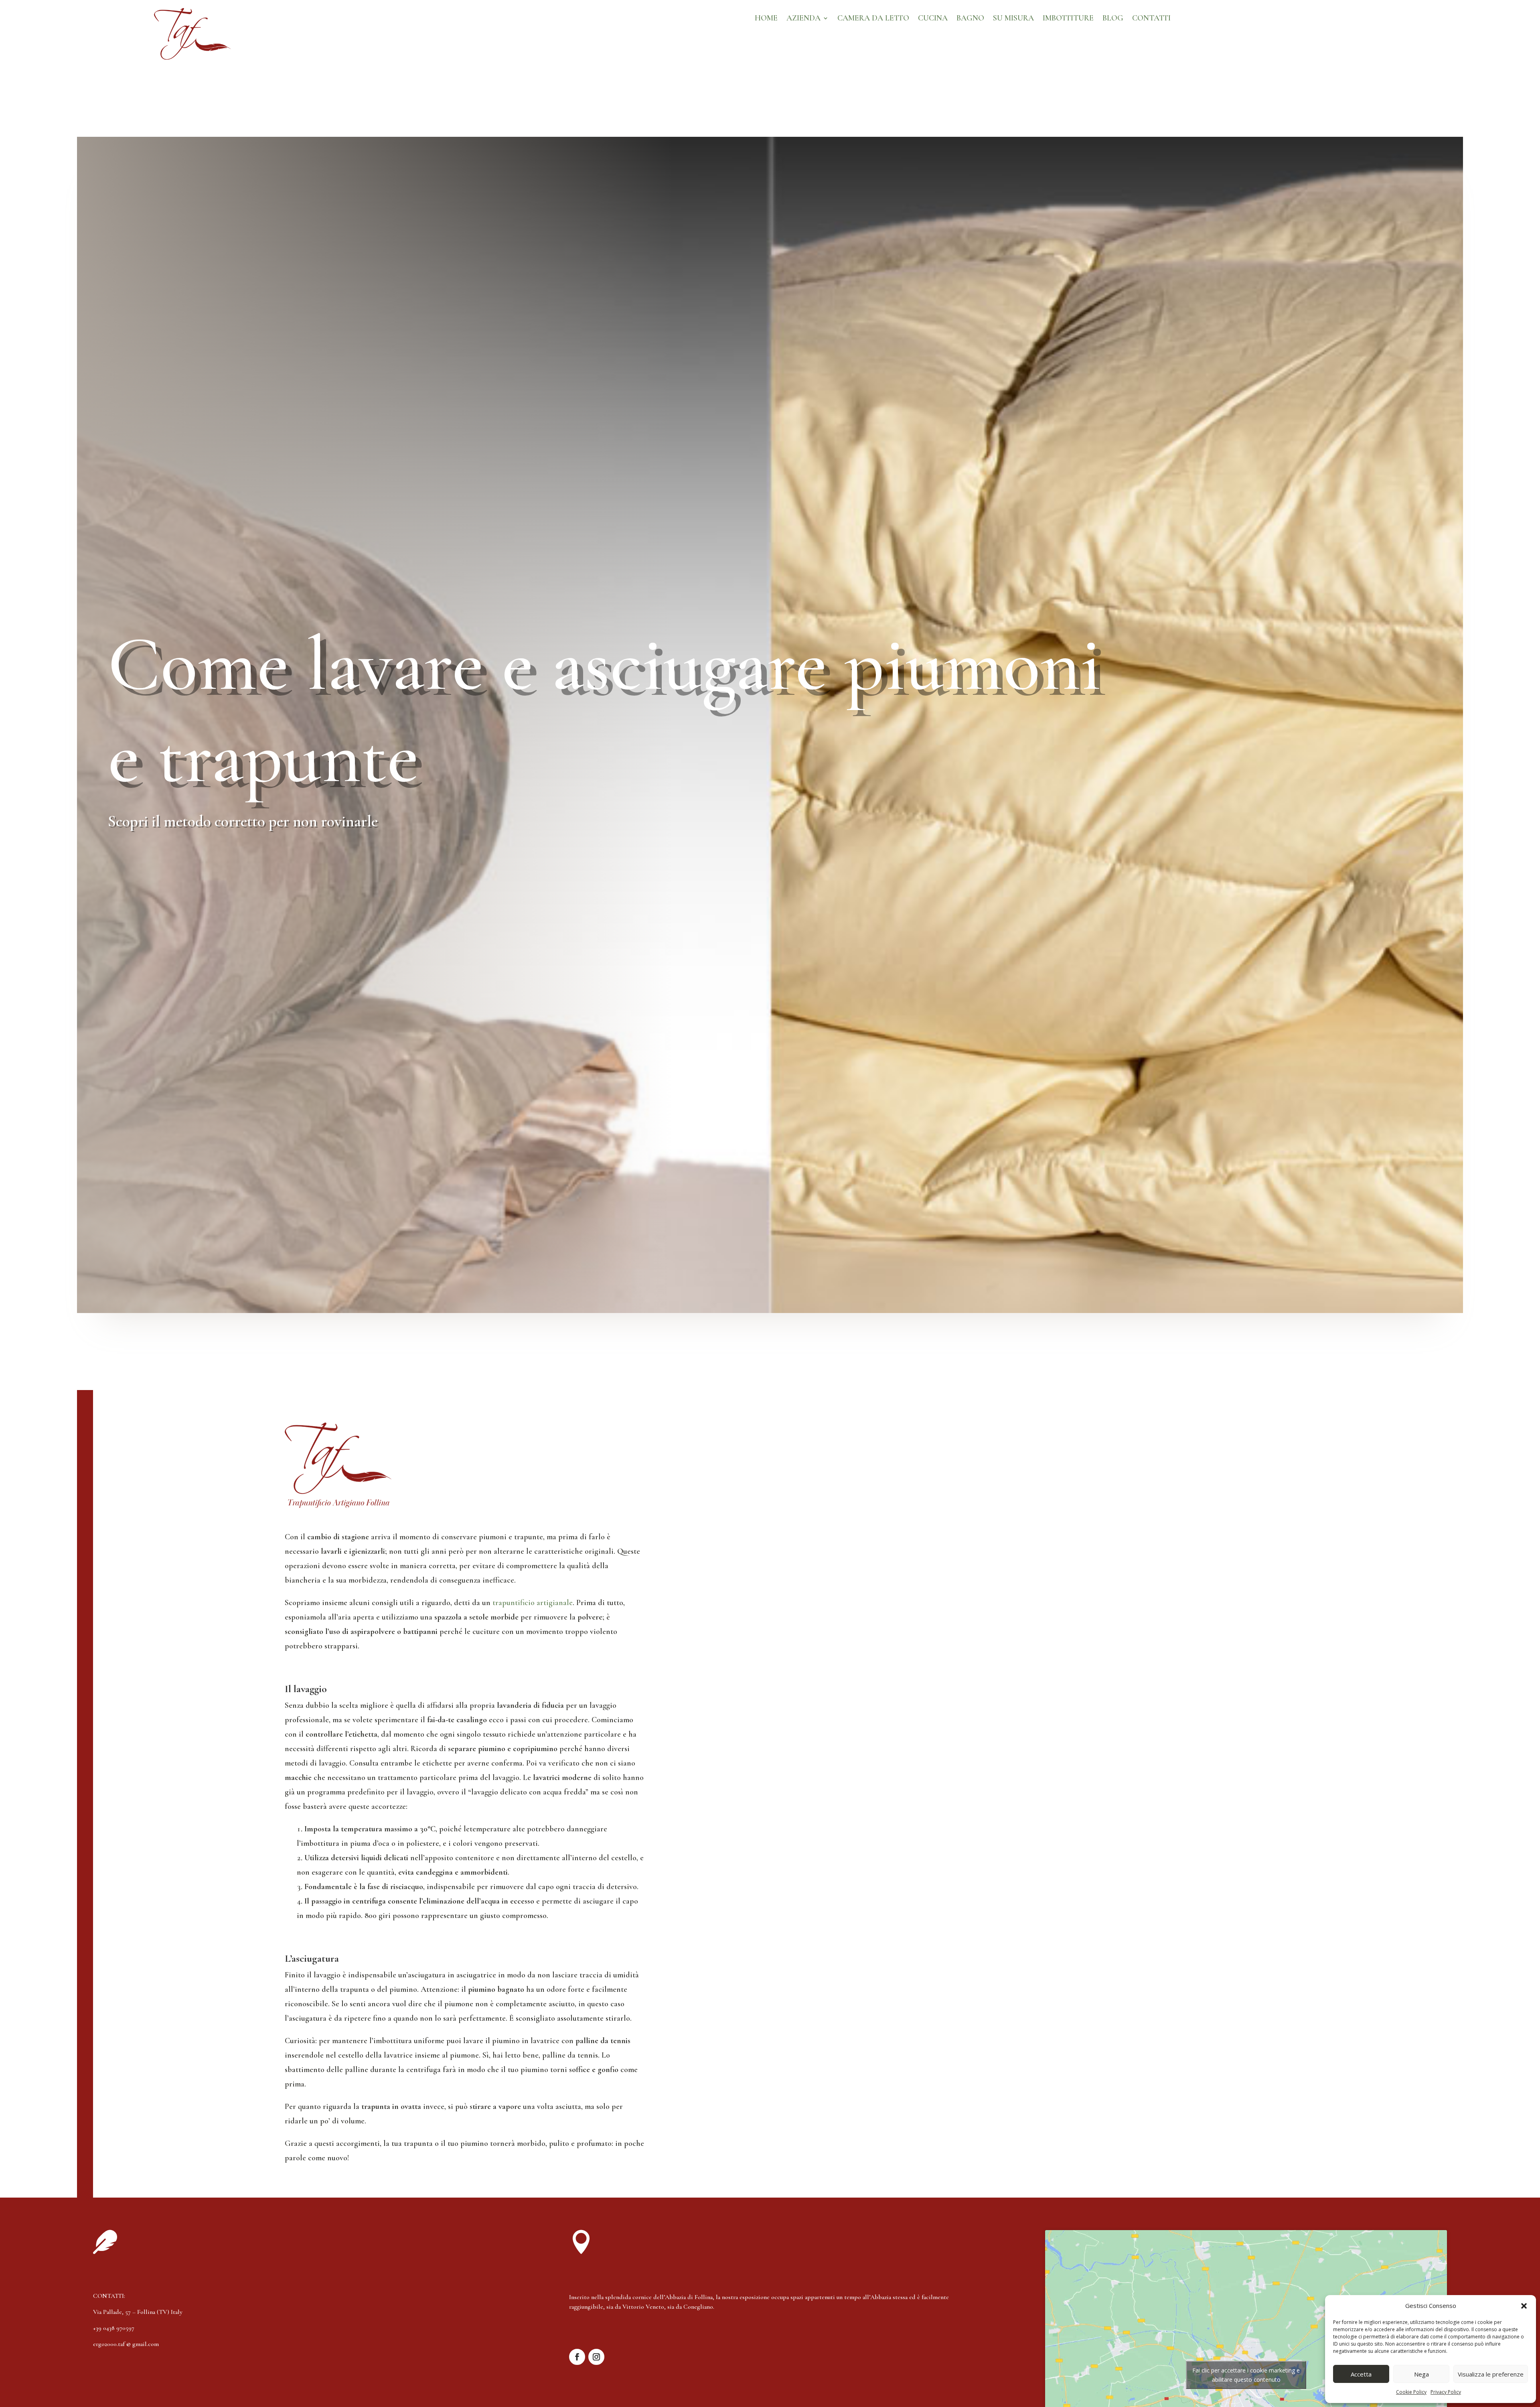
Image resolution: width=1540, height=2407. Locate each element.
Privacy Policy (1446, 2392)
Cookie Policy (1411, 2392)
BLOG (1113, 19)
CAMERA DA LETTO (873, 19)
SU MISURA (1013, 19)
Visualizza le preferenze (1491, 2374)
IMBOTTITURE (1068, 19)
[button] (1524, 2306)
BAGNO (970, 19)
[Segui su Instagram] (596, 2357)
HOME (766, 19)
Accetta (1361, 2374)
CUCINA (933, 19)
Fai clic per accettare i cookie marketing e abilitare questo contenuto (1246, 2375)
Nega (1421, 2374)
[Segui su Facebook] (577, 2357)
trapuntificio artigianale (533, 1603)
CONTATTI (1151, 19)
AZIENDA (803, 19)
